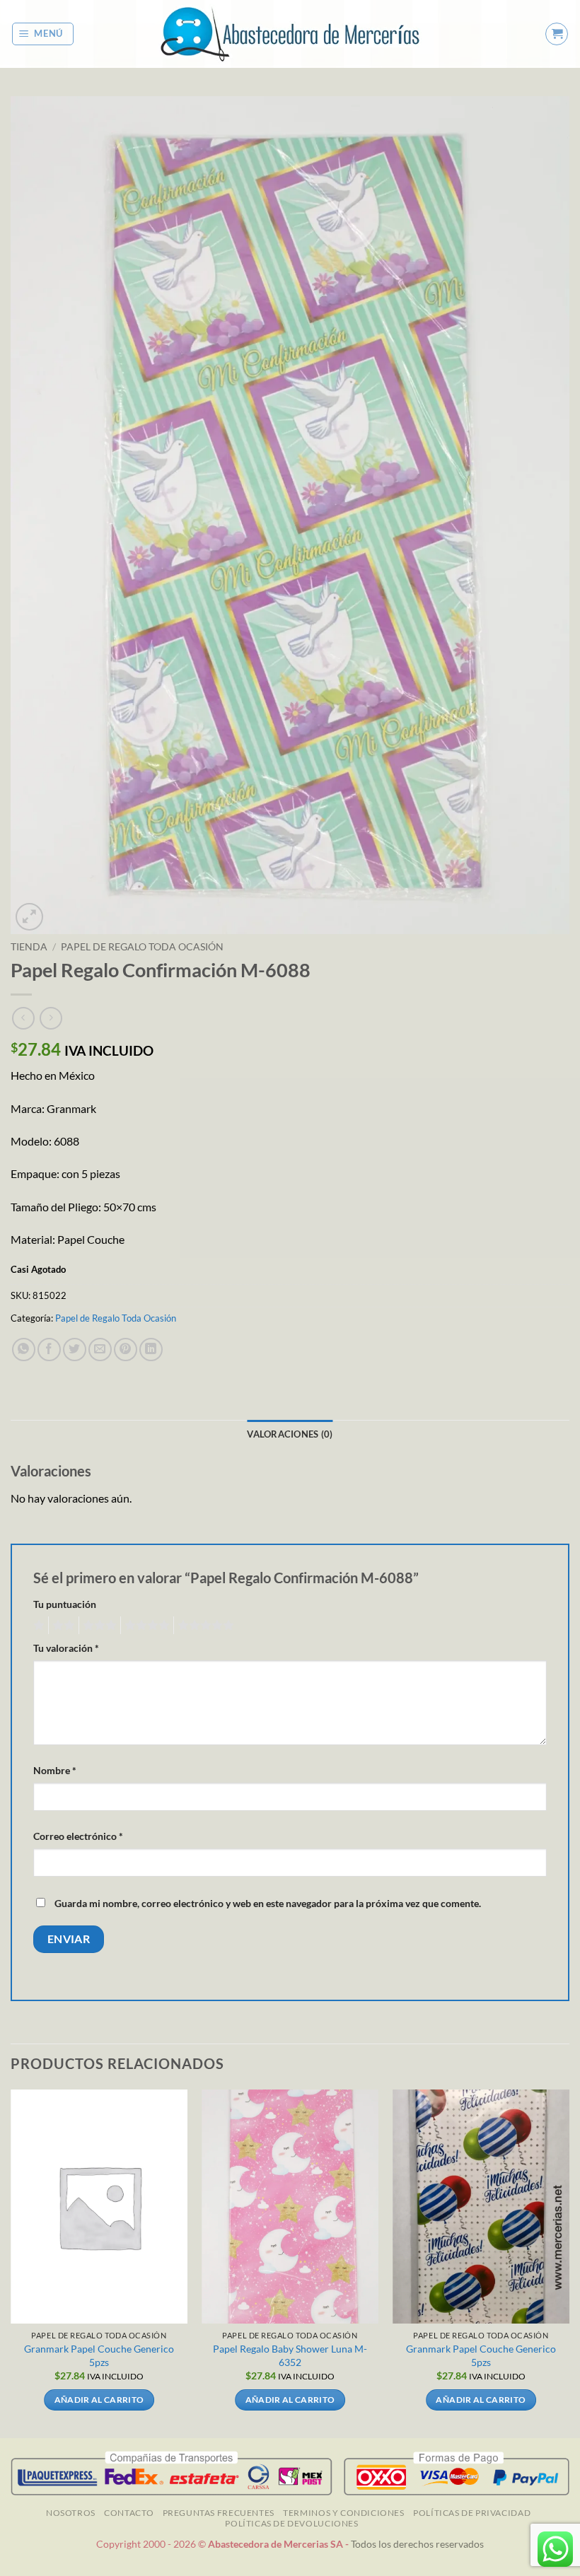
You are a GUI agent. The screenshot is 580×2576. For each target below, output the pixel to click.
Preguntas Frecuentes (219, 2513)
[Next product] (23, 1018)
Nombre (55, 1770)
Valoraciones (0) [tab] (290, 1434)
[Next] (569, 2262)
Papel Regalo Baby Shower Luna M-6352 (290, 2355)
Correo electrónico (78, 1836)
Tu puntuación (65, 1604)
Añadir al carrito (99, 2400)
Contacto (129, 2513)
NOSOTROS (71, 2513)
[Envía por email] (100, 1350)
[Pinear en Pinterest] (126, 1350)
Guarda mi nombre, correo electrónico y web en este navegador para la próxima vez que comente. (268, 1903)
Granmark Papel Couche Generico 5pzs (99, 2355)
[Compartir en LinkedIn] (151, 1350)
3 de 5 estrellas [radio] (98, 1626)
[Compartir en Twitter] (75, 1350)
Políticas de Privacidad (472, 2513)
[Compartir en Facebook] (49, 1350)
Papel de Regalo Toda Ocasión (142, 947)
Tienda (29, 947)
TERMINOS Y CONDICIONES (343, 2513)
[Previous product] (51, 1018)
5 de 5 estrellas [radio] (204, 1626)
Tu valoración (66, 1648)
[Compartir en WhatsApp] (24, 1350)
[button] (43, 34)
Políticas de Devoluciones (291, 2523)
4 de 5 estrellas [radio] (145, 1626)
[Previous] (11, 2262)
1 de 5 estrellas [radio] (37, 1626)
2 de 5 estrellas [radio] (62, 1626)
